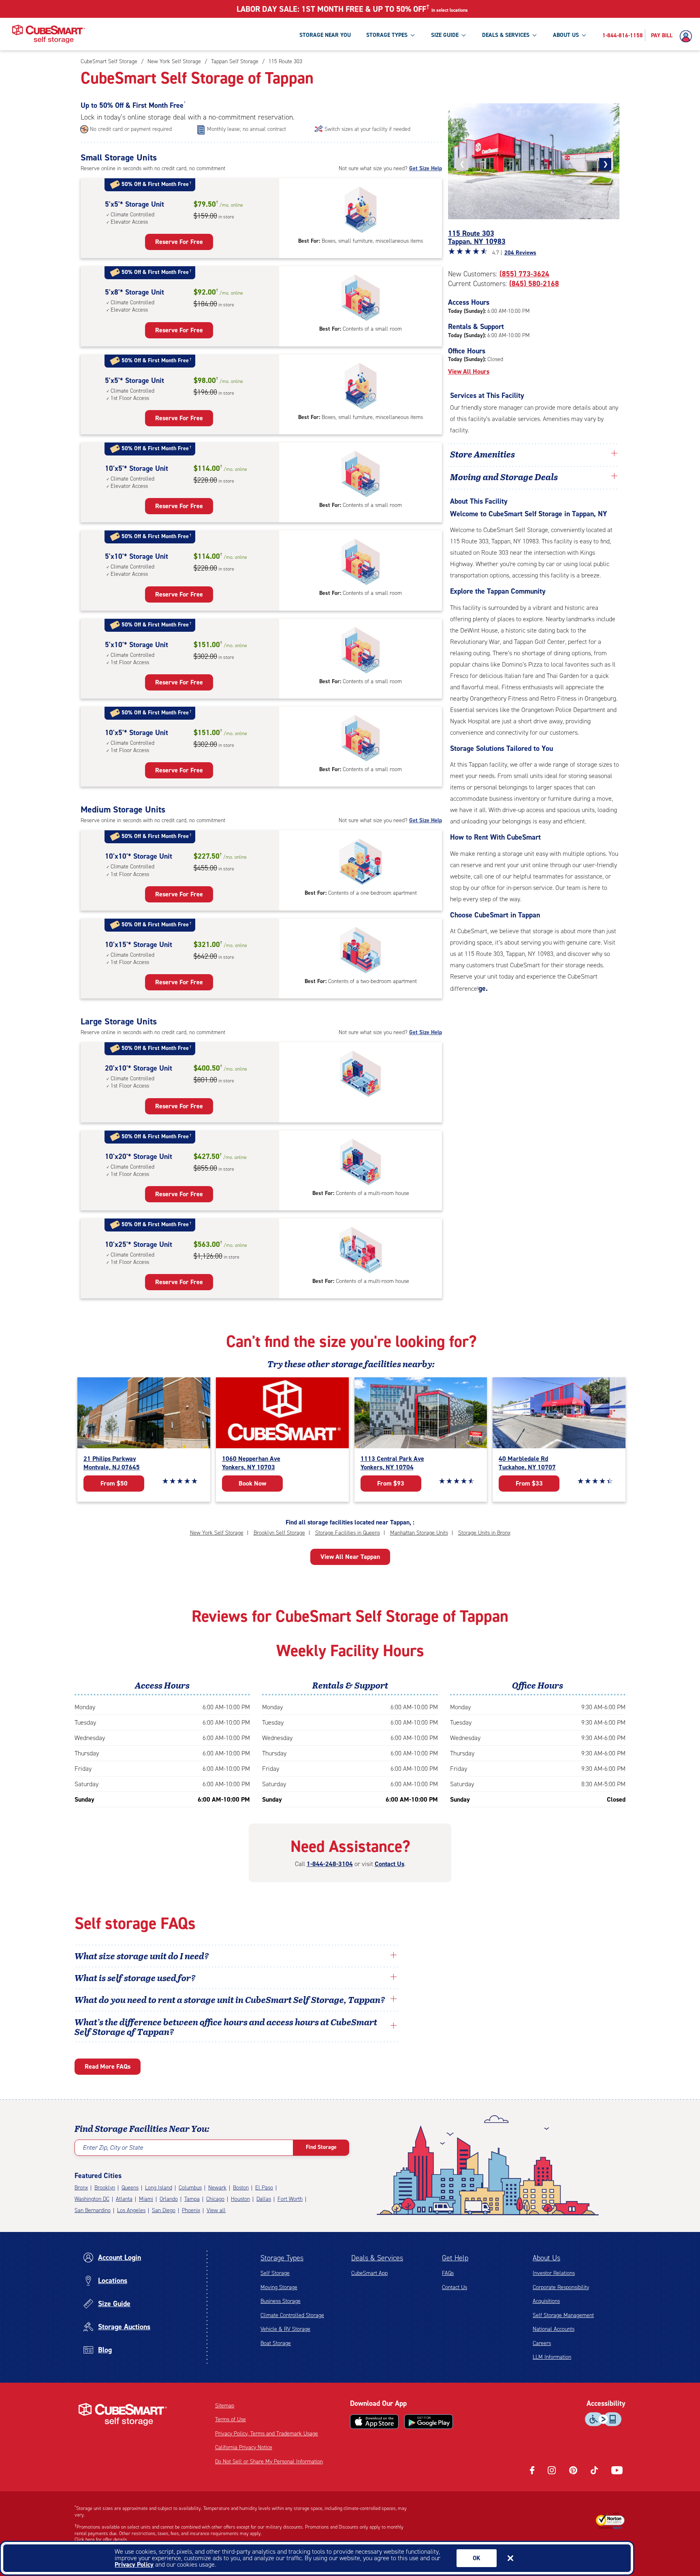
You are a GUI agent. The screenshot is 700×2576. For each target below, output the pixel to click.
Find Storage (321, 2147)
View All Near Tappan (350, 1557)
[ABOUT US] (584, 35)
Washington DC (92, 2199)
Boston (241, 2188)
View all (216, 2210)
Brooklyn (105, 2188)
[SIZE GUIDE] (463, 35)
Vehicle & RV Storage (285, 2329)
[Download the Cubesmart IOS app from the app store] (374, 2422)
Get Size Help (426, 168)
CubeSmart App (369, 2273)
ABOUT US (566, 35)
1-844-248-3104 (330, 1864)
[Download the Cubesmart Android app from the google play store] (429, 2422)
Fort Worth (290, 2199)
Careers (542, 2343)
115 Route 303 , (477, 237)
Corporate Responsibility (561, 2287)
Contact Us (389, 1864)
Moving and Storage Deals (504, 477)
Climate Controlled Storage (292, 2315)
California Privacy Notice (244, 2447)
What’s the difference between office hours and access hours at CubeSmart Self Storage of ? (226, 2027)
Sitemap (225, 2406)
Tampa (192, 2199)
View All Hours (469, 371)
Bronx (81, 2188)
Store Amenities (482, 454)
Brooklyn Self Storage (279, 1533)
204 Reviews (520, 253)
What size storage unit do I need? (142, 1956)
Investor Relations (554, 2273)
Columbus (190, 2188)
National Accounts (554, 2329)
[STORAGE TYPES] (412, 35)
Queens (130, 2188)
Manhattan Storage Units (419, 1533)
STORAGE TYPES (387, 35)
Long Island (159, 2188)
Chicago (215, 2199)
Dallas (264, 2199)
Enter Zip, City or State (113, 2147)
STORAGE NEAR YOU (325, 35)
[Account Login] (688, 36)
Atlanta (124, 2199)
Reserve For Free (179, 242)
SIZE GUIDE (445, 35)
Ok (477, 2558)
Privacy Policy (134, 2564)
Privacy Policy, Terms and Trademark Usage (267, 2434)
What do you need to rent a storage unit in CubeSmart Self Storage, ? (231, 1999)
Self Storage (275, 2273)
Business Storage (281, 2301)
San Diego (164, 2210)
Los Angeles (131, 2210)
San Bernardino (93, 2210)
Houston (240, 2199)
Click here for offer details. (101, 2540)
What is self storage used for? (135, 1977)
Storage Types (282, 2258)
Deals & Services (377, 2258)
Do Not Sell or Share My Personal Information (269, 2462)
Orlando (169, 2199)
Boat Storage (276, 2343)
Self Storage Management (563, 2315)
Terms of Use (230, 2419)
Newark (217, 2188)
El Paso (264, 2188)
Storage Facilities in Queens (348, 1533)
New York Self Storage (217, 1533)
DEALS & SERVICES (506, 35)
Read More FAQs (108, 2066)
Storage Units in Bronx (484, 1533)
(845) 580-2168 (534, 284)
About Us (546, 2258)
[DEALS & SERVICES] (534, 35)
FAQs (448, 2273)
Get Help (455, 2258)
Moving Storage (279, 2287)
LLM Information (552, 2357)
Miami (146, 2199)
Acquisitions (546, 2301)
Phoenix (191, 2210)
